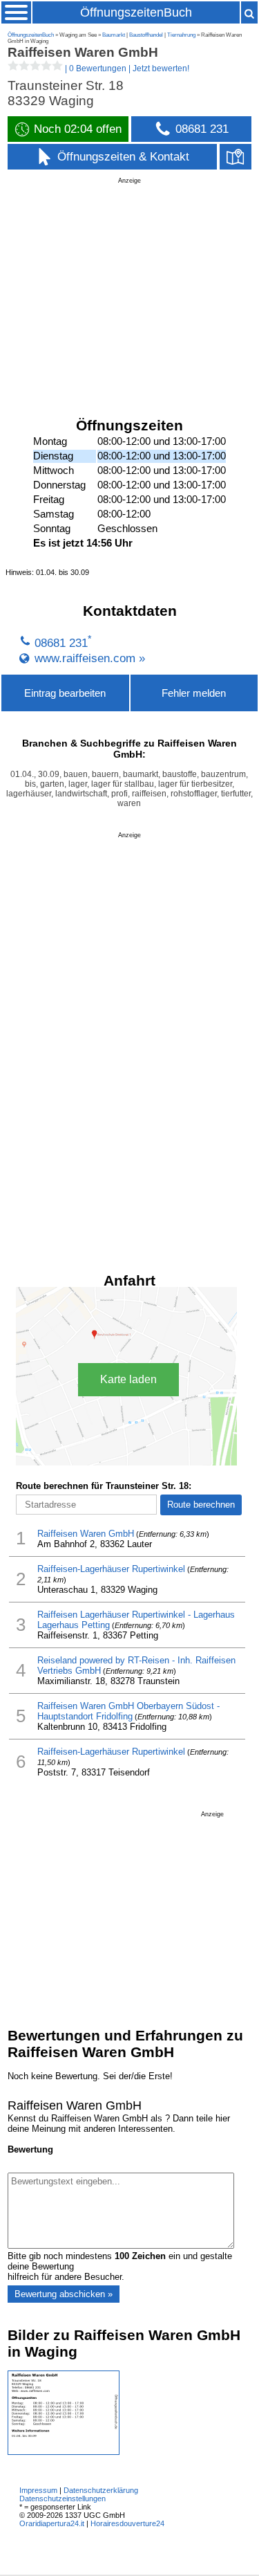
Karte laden (128, 1379)
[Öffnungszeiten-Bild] (64, 2452)
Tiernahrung (181, 35)
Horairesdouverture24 (127, 2523)
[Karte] (236, 157)
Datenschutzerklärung (101, 2490)
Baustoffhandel (146, 35)
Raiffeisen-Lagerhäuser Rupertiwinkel (111, 1569)
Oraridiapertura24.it (52, 2523)
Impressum (38, 2490)
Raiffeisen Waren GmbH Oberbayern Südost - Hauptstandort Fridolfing (128, 1711)
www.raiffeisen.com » (90, 658)
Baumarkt (114, 35)
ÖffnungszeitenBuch (136, 12)
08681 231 (61, 643)
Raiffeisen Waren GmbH (86, 1534)
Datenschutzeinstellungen (63, 2499)
